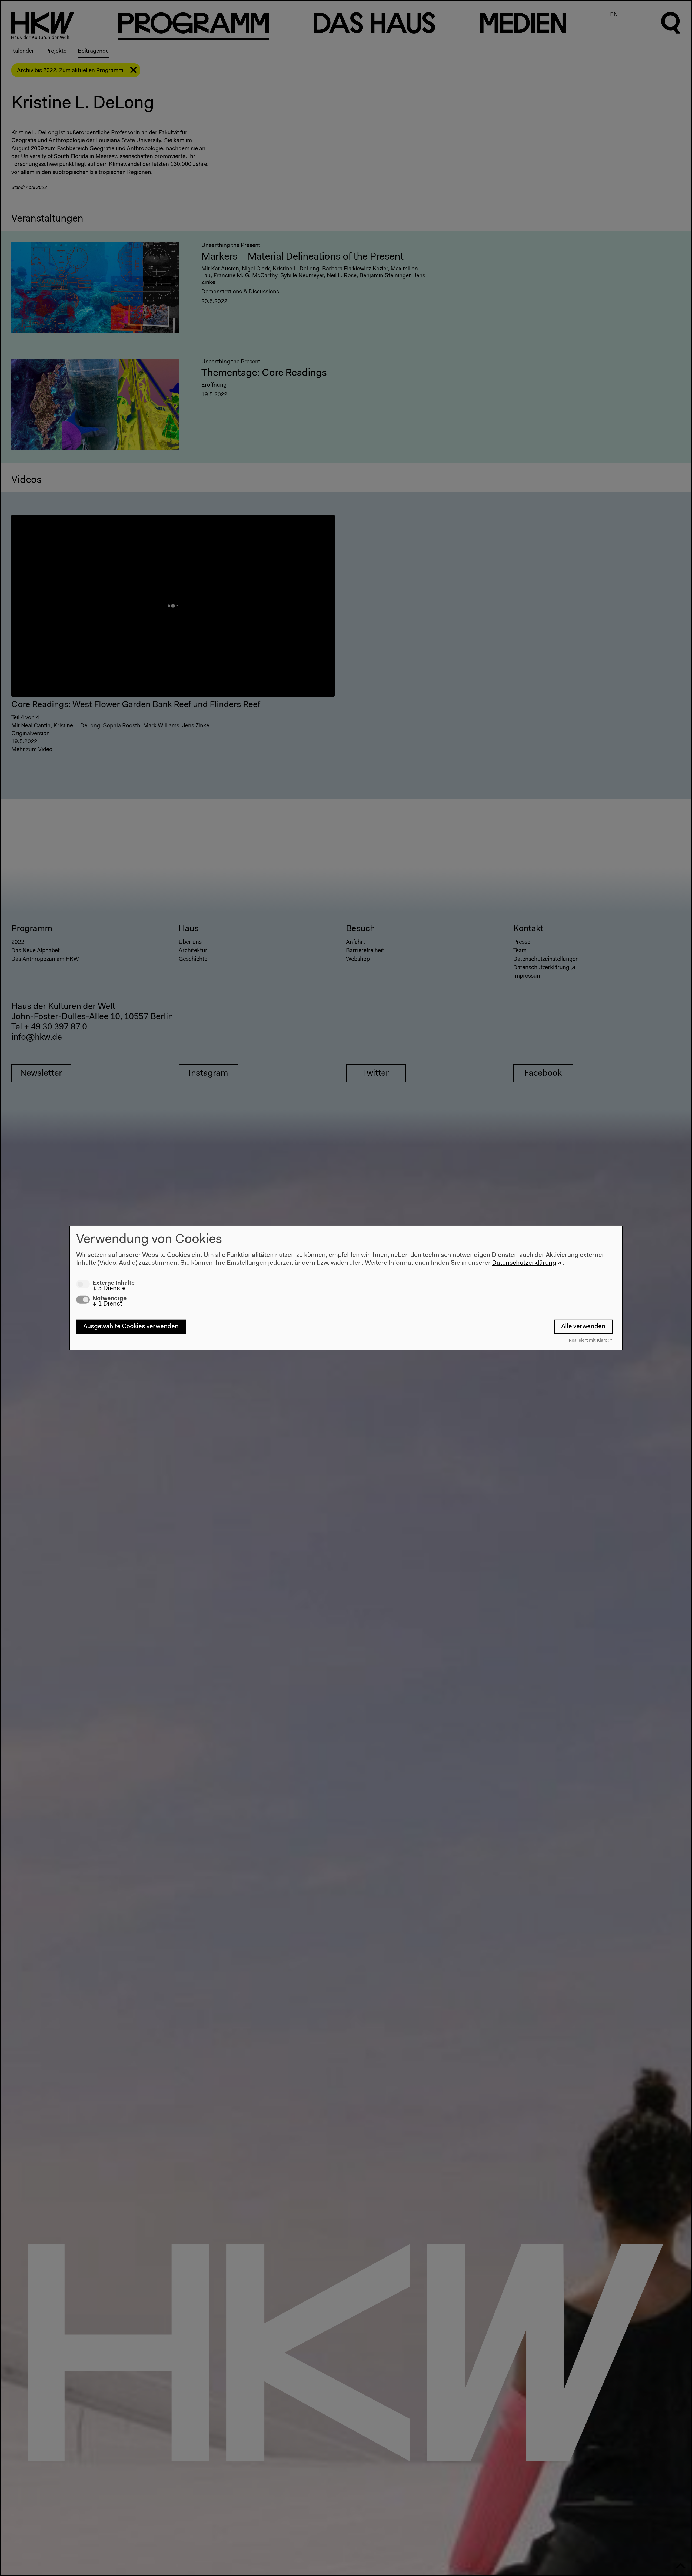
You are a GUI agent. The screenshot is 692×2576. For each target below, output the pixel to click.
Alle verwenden (583, 1327)
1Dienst (107, 1304)
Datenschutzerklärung (524, 1263)
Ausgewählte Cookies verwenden (131, 1327)
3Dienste (109, 1288)
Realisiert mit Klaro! (589, 1341)
